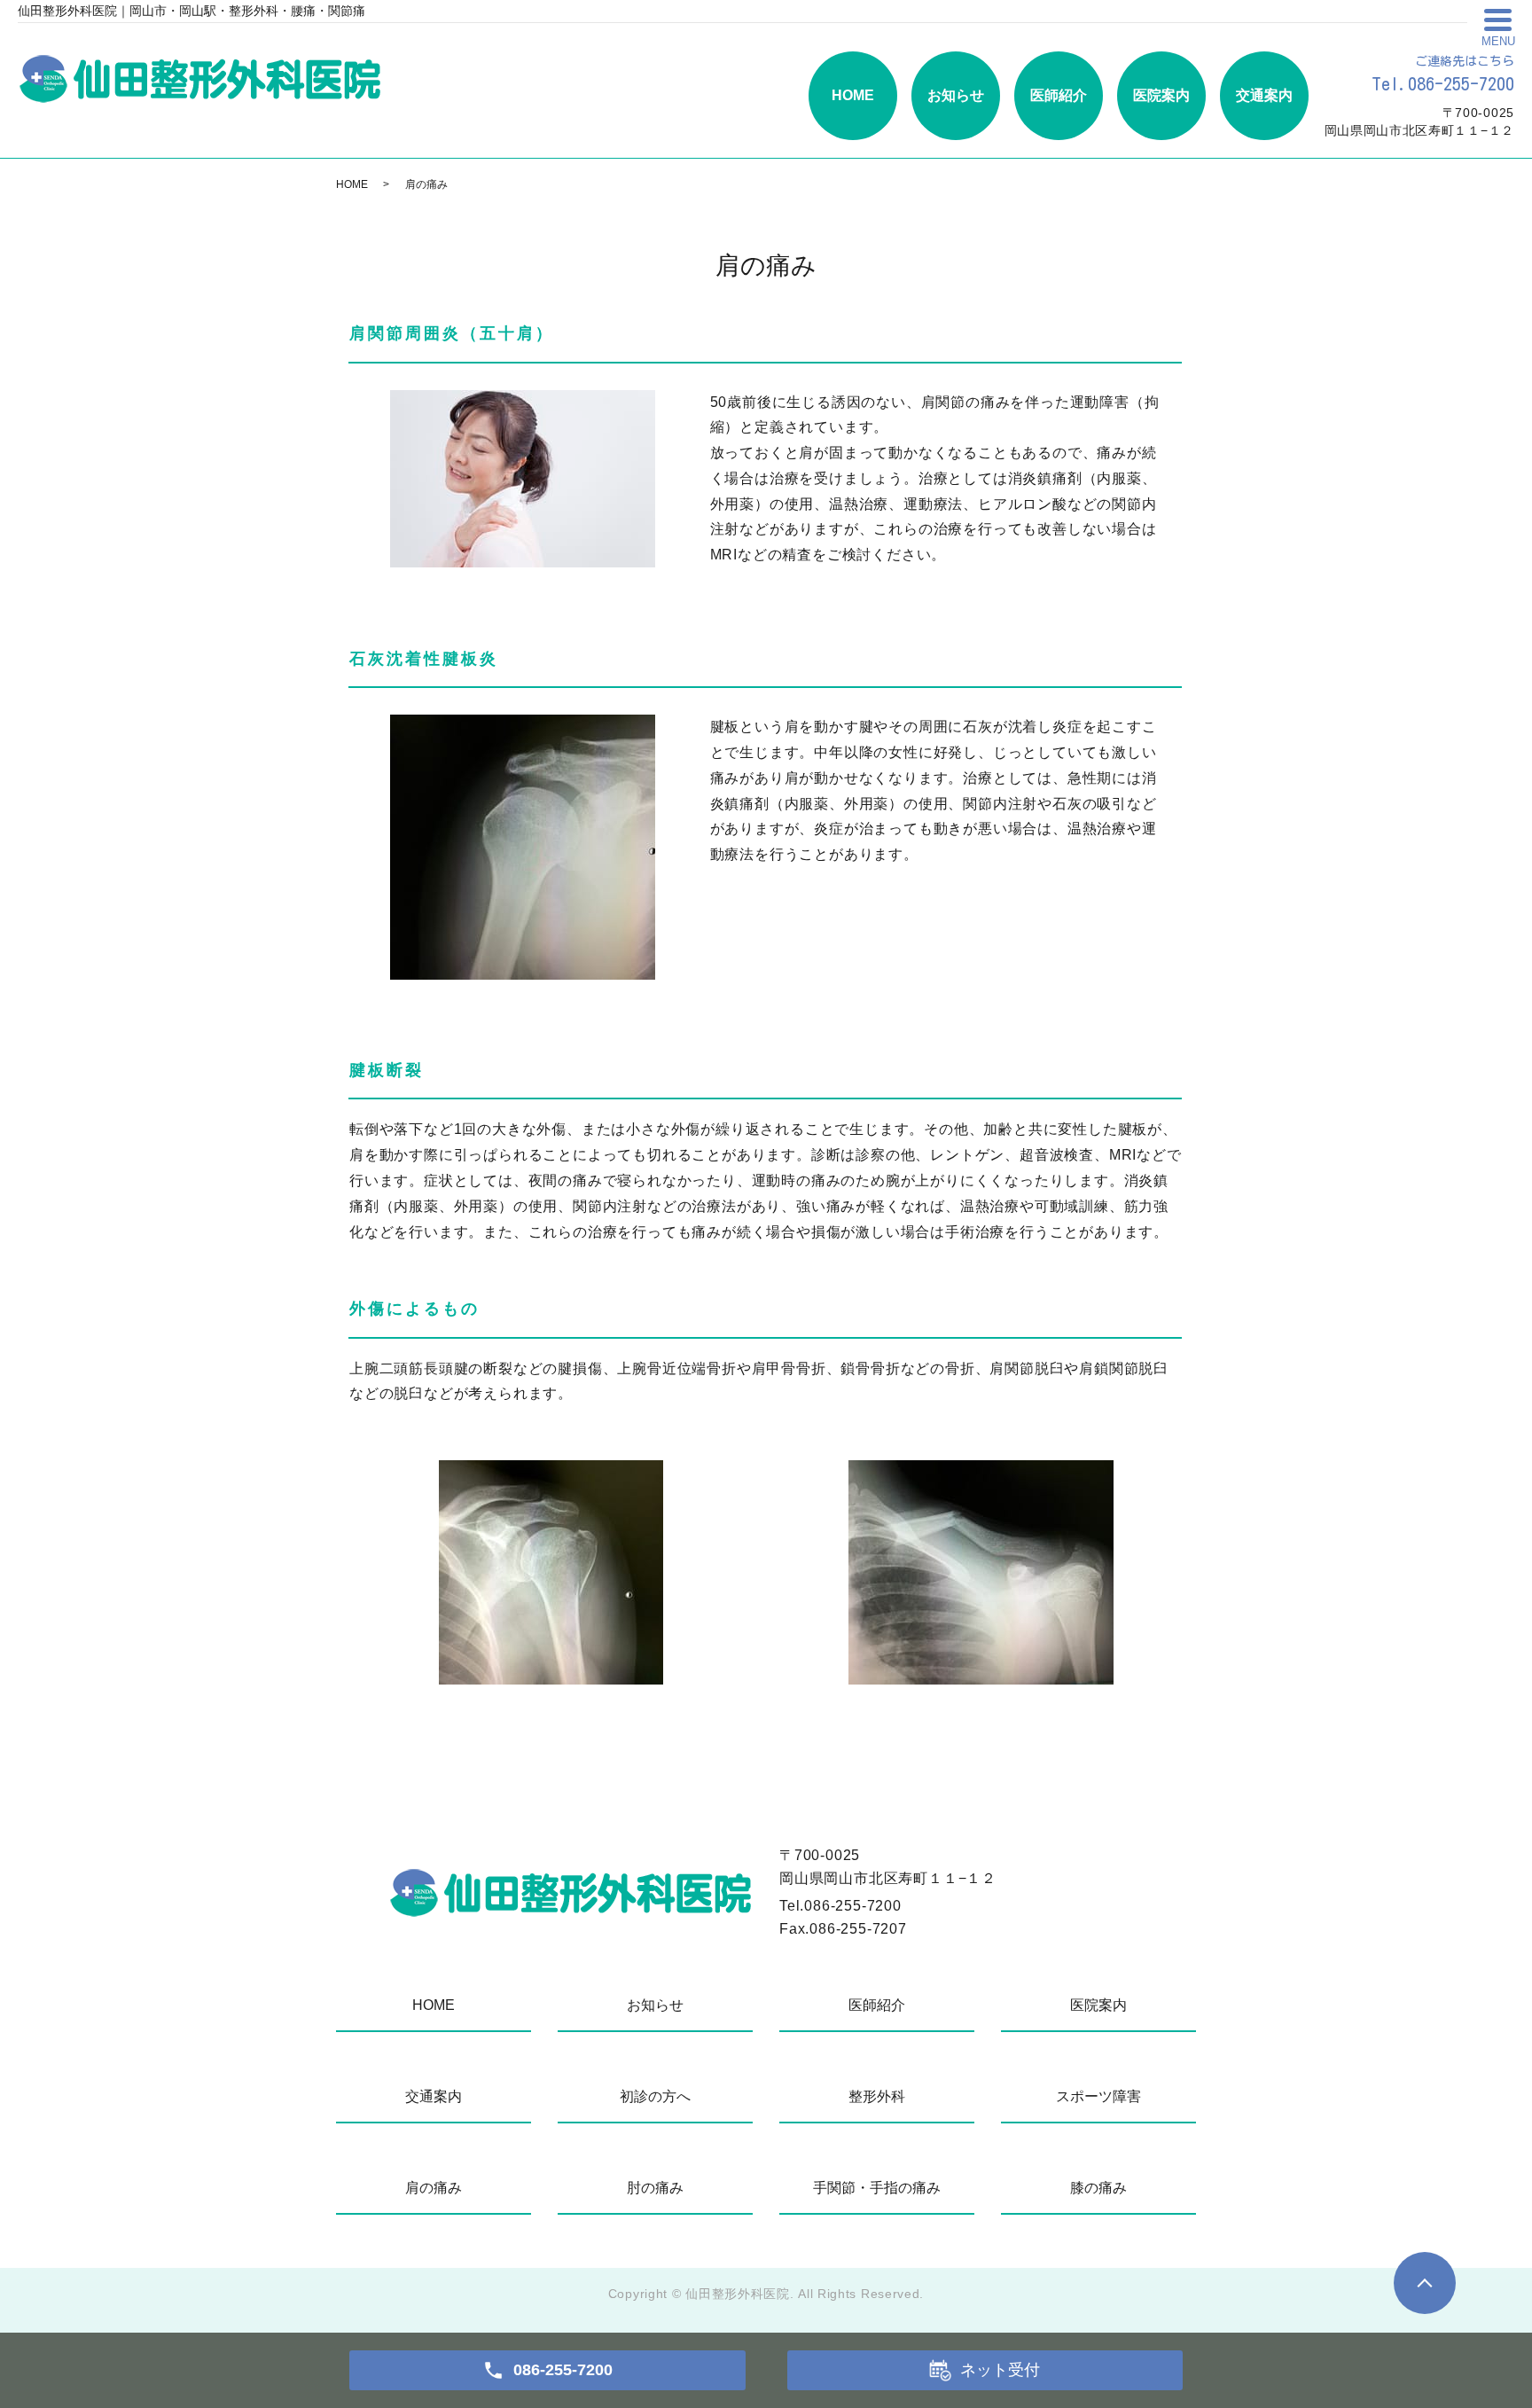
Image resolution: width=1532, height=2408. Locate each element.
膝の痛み (1098, 2188)
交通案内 (1264, 95)
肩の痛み (434, 2188)
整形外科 (877, 2096)
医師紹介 (1059, 95)
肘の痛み (655, 2188)
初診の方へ (655, 2096)
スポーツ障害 (1098, 2096)
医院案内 (1161, 95)
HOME (853, 95)
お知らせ (956, 95)
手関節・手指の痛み (877, 2188)
